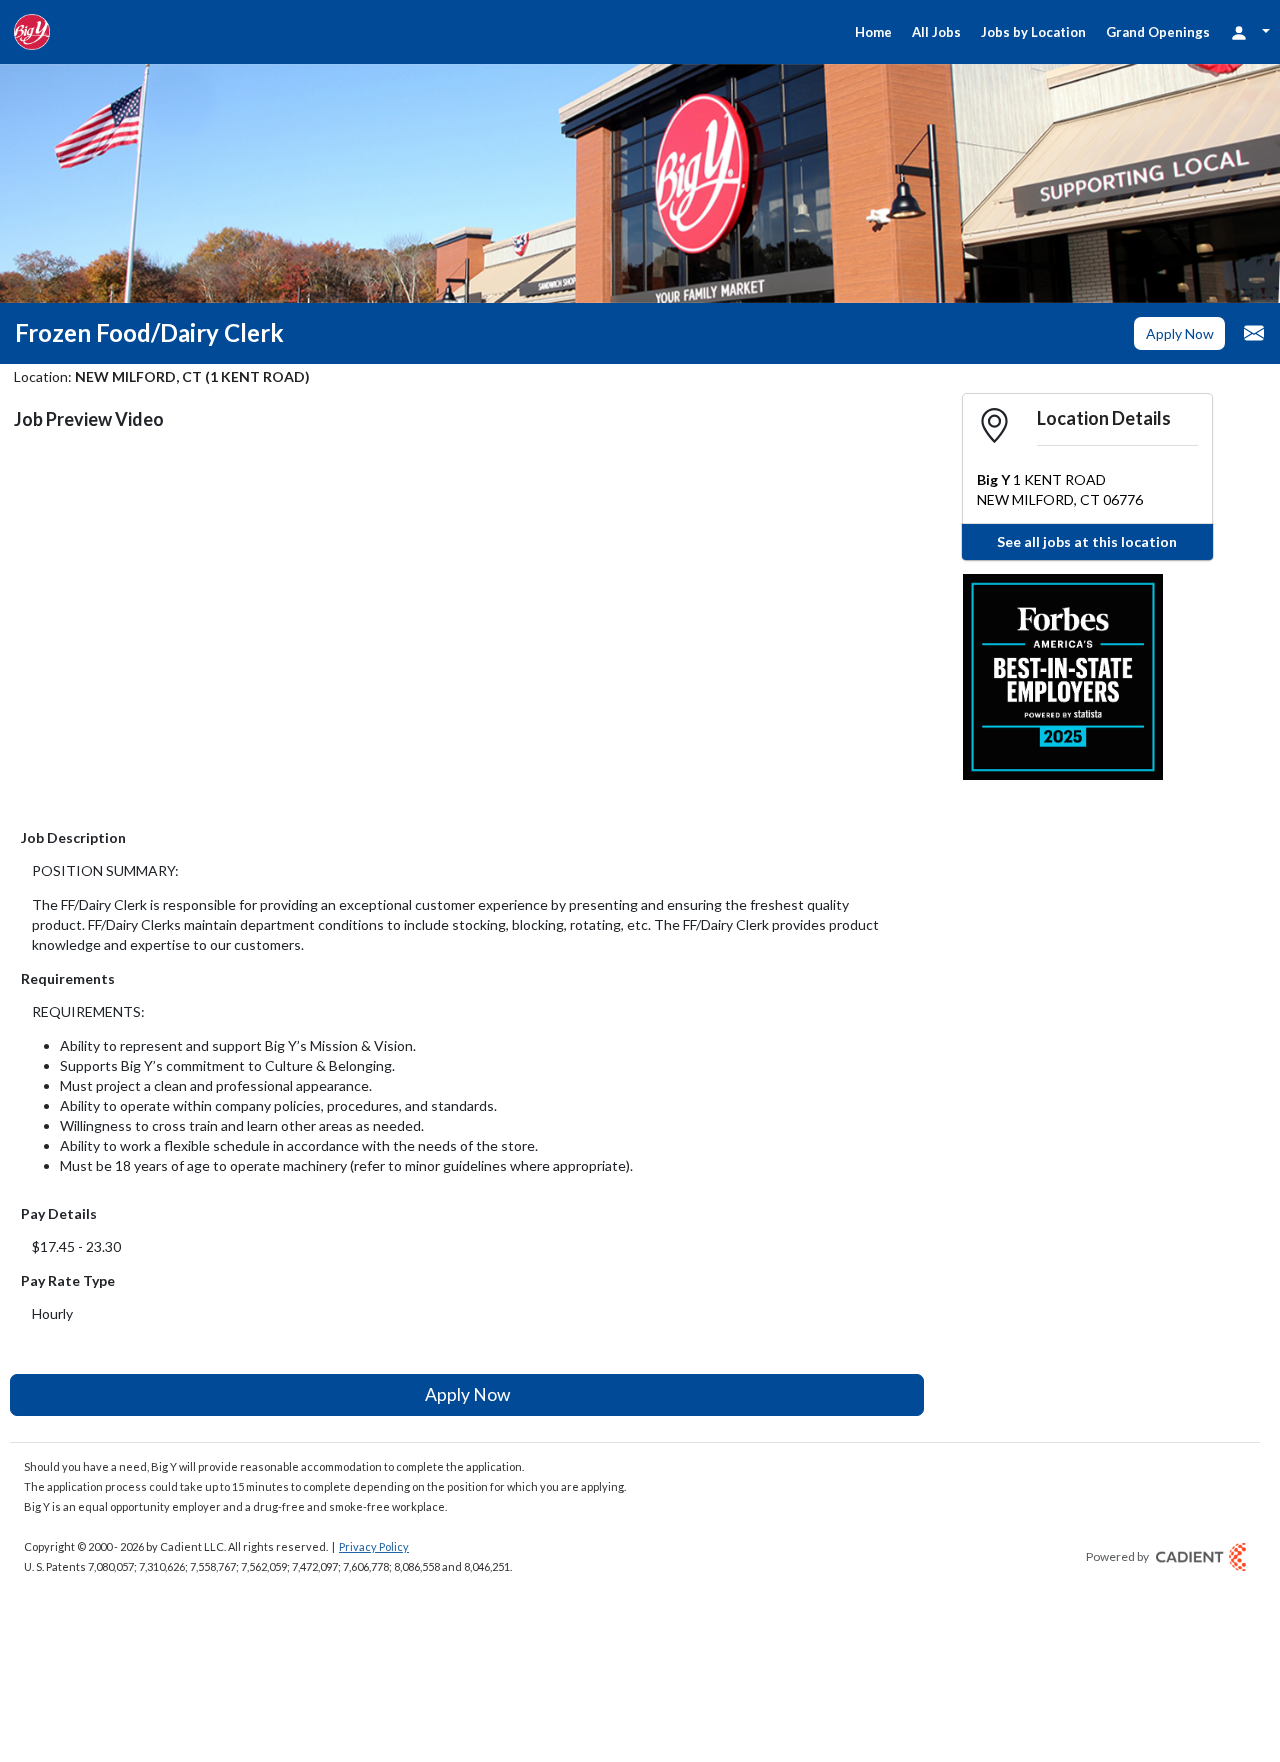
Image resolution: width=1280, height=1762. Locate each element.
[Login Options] (1250, 31)
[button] (1179, 334)
